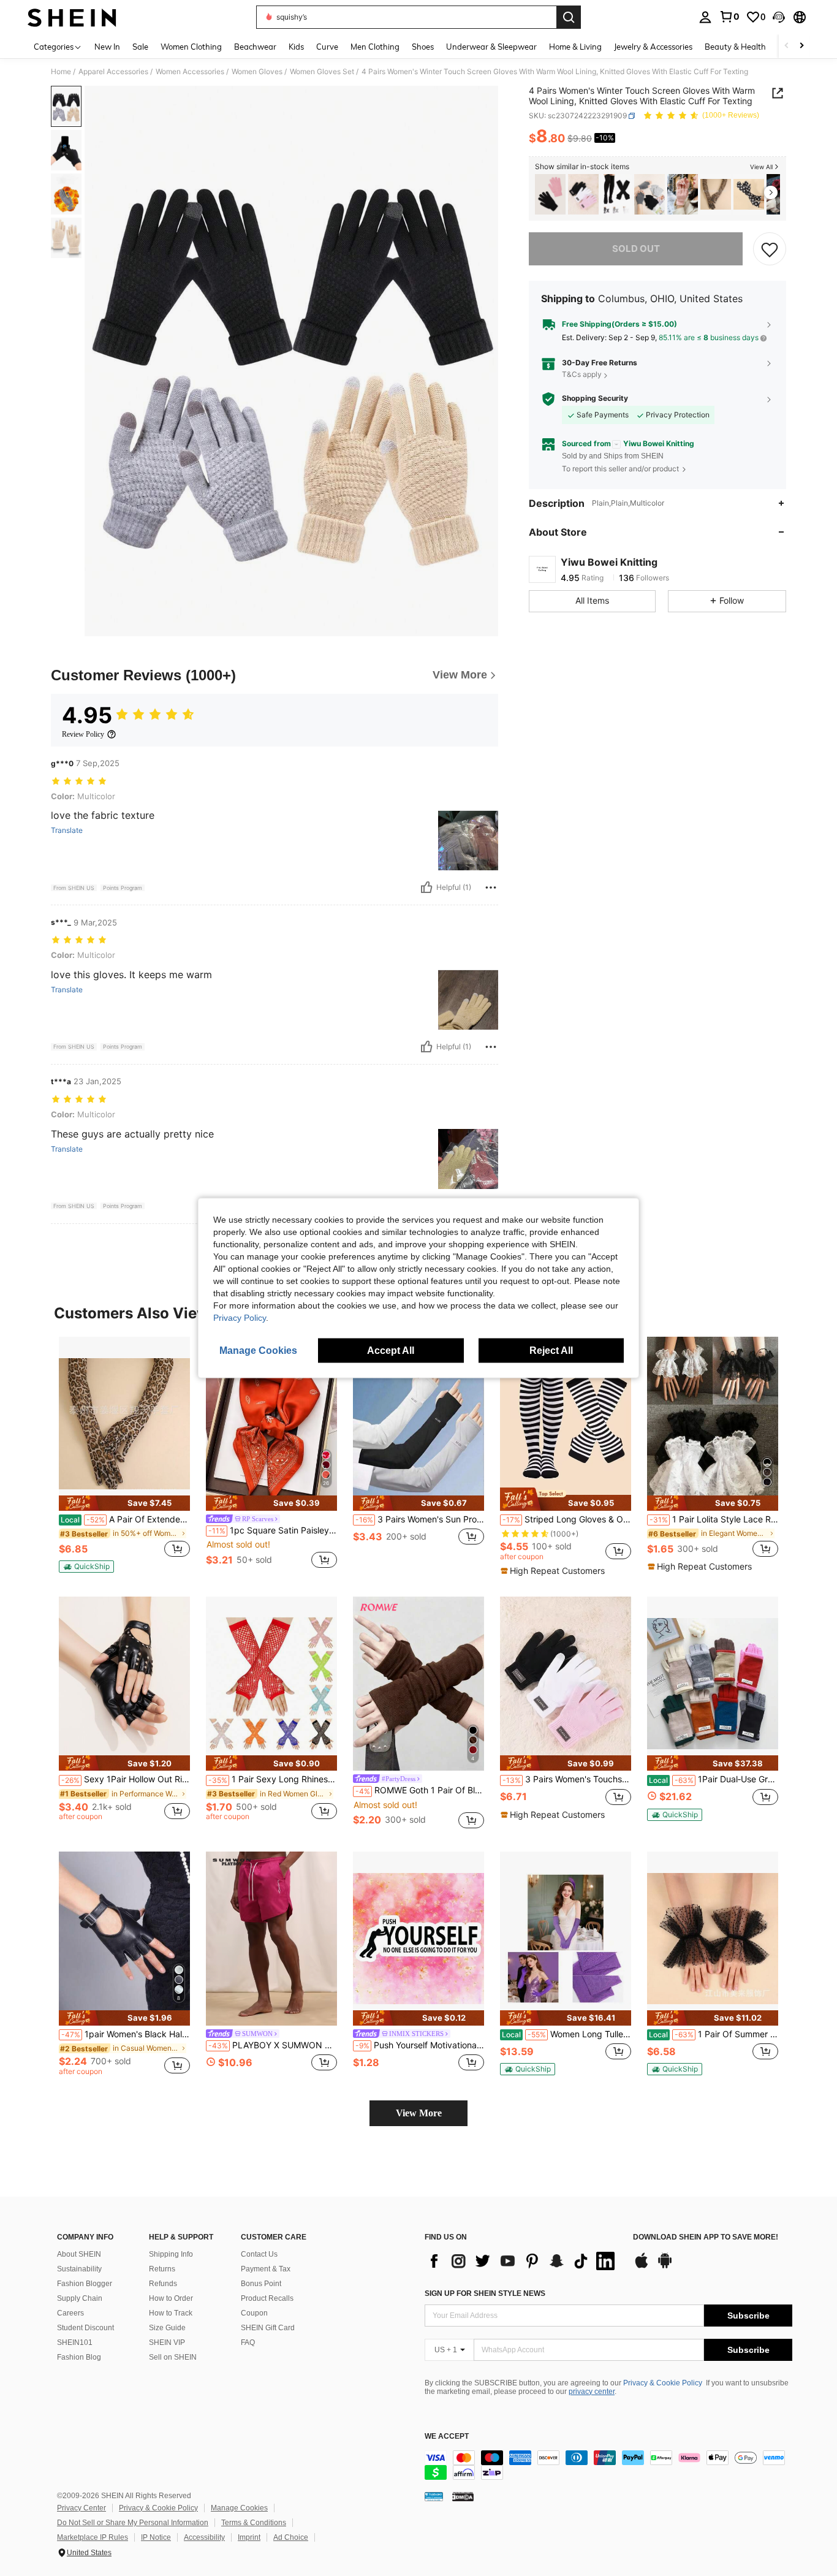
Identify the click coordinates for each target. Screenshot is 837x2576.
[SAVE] (770, 249)
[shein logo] (72, 17)
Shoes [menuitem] (423, 47)
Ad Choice (291, 2537)
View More (419, 2113)
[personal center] (705, 17)
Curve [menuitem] (327, 47)
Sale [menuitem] (140, 47)
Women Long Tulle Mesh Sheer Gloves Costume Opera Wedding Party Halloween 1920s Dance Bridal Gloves (566, 2034)
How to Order (171, 2298)
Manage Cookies (239, 2508)
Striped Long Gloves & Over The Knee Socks (567, 1519)
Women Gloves (257, 72)
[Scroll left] (787, 46)
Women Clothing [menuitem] (191, 47)
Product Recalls (267, 2298)
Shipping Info (171, 2254)
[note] (124, 1503)
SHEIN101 (75, 2342)
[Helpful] (426, 887)
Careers (70, 2313)
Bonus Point (261, 2284)
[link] (729, 17)
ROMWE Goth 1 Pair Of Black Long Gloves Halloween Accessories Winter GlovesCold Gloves (420, 1790)
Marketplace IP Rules (93, 2537)
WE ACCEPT (447, 2437)
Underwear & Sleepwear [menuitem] (491, 47)
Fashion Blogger (85, 2284)
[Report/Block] (491, 887)
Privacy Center (81, 2508)
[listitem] (550, 195)
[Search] (569, 17)
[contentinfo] (608, 2465)
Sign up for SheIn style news (485, 2293)
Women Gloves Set (322, 72)
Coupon (254, 2313)
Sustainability (79, 2269)
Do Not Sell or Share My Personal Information (133, 2523)
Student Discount (85, 2328)
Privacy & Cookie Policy (663, 2383)
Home (61, 72)
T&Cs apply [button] (582, 375)
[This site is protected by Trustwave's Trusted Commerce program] (434, 2496)
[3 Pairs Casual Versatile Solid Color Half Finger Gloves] (650, 195)
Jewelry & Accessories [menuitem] (653, 47)
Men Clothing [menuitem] (375, 47)
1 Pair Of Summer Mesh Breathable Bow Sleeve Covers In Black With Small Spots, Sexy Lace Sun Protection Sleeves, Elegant (714, 2034)
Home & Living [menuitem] (575, 47)
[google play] (665, 2266)
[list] (523, 2261)
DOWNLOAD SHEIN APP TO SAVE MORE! (706, 2237)
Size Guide (167, 2328)
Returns (162, 2269)
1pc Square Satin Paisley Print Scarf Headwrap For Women (273, 1530)
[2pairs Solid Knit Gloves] (550, 195)
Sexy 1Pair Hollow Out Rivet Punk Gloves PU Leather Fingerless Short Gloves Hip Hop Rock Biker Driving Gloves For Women (126, 1779)
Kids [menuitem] (296, 47)
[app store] (642, 2266)
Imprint (249, 2537)
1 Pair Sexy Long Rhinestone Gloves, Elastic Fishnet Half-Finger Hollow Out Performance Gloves (273, 1779)
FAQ (248, 2342)
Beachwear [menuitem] (255, 47)
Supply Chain (80, 2298)
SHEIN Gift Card (268, 2328)
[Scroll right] (801, 46)
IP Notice (156, 2537)
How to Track (171, 2313)
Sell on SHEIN (173, 2357)
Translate (67, 830)
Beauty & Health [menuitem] (735, 47)
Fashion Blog (79, 2357)
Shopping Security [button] (595, 398)
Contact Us (259, 2254)
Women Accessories (190, 72)
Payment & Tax (266, 2269)
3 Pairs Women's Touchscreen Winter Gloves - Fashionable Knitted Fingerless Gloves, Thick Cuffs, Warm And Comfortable (567, 1779)
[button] (779, 17)
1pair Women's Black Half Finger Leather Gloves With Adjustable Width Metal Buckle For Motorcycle (126, 2034)
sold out (636, 249)
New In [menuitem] (107, 47)
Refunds (163, 2284)
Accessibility (204, 2537)
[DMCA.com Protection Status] (463, 2496)
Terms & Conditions (254, 2523)
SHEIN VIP (167, 2342)
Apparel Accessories (113, 72)
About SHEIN (79, 2254)
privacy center (592, 2392)
